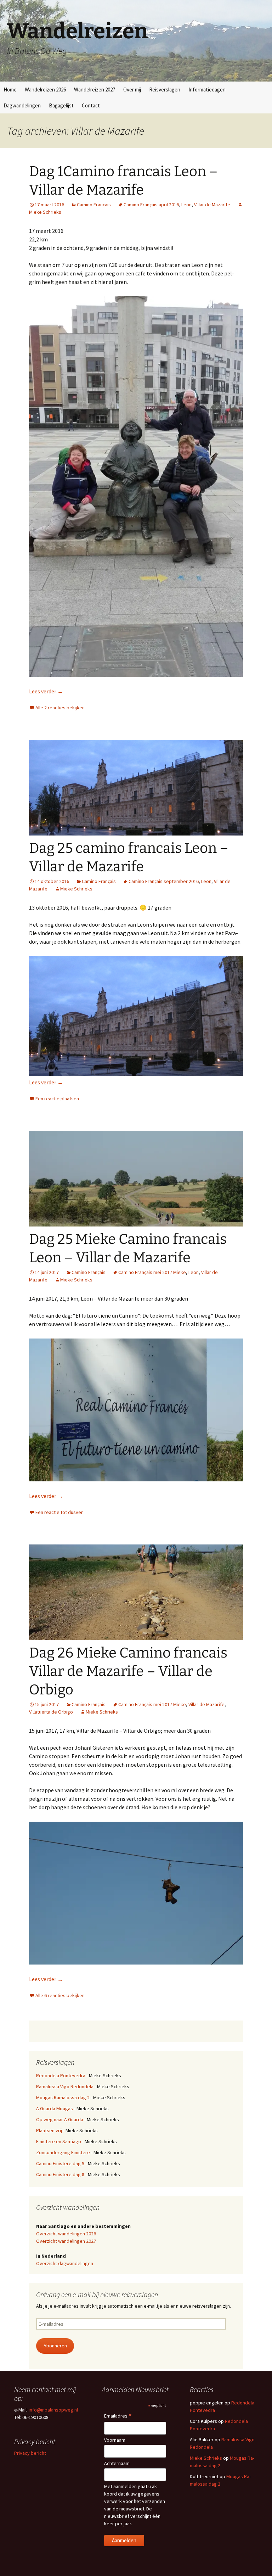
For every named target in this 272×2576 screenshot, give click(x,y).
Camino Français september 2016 (164, 881)
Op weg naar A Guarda (60, 2119)
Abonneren (55, 2346)
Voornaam (115, 2440)
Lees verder (46, 691)
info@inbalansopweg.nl (53, 2410)
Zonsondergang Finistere (63, 2152)
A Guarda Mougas (55, 2108)
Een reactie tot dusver (59, 1512)
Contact (91, 105)
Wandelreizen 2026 (45, 90)
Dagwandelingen (22, 105)
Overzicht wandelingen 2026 (66, 2234)
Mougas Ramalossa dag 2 (63, 2097)
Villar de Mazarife (212, 205)
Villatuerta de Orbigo (51, 1712)
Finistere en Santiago (59, 2141)
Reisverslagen (165, 90)
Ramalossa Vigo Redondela (65, 2086)
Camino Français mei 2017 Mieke (152, 1272)
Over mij (132, 90)
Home (10, 90)
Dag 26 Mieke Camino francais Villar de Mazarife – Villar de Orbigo (128, 1671)
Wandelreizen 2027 (95, 90)
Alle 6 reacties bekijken (60, 1995)
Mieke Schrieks (76, 889)
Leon (186, 205)
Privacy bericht (30, 2453)
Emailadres (118, 2416)
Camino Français (94, 205)
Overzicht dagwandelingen (65, 2263)
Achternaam (117, 2463)
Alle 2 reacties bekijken (60, 708)
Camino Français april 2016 (151, 205)
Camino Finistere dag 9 (60, 2163)
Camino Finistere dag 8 (60, 2174)
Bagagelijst (61, 105)
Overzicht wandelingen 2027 (66, 2241)
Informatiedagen (207, 90)
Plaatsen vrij (49, 2130)
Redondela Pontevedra (61, 2075)
